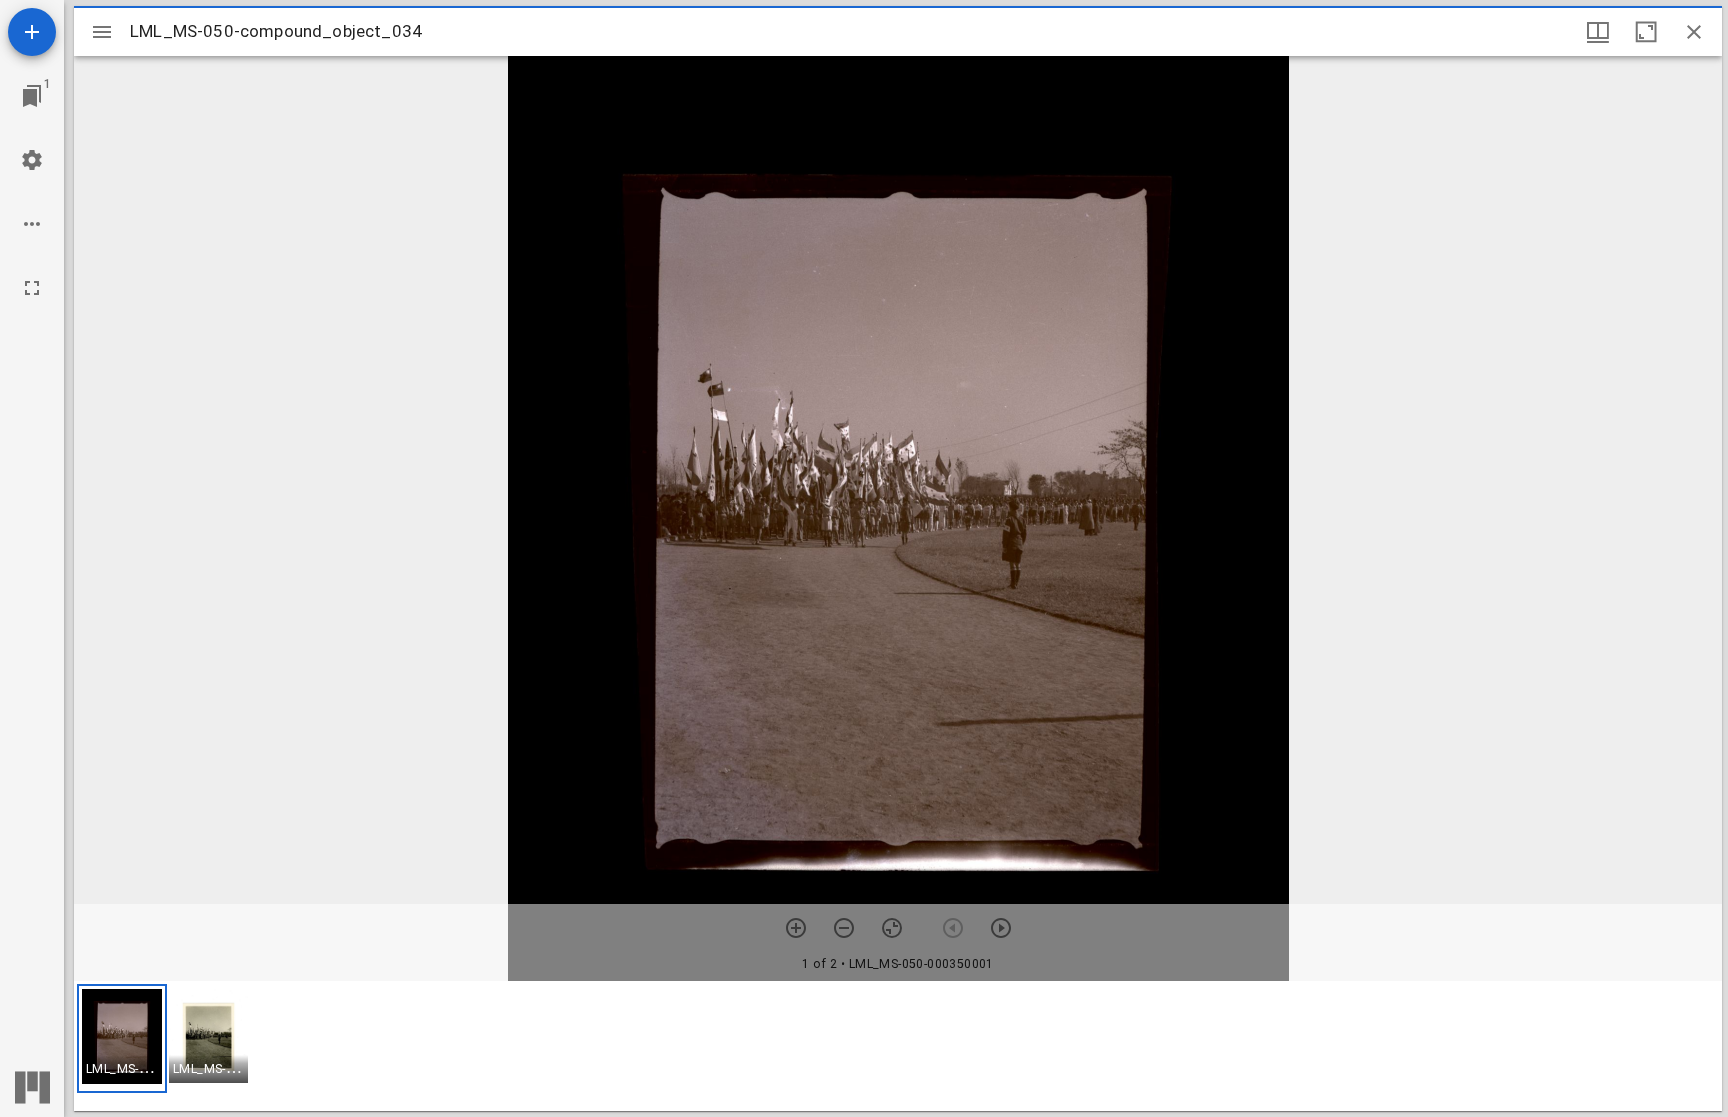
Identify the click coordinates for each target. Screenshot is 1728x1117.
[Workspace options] (32, 224)
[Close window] (1694, 32)
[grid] (898, 1046)
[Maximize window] (1646, 32)
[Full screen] (32, 288)
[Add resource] (32, 32)
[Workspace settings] (32, 160)
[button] (122, 1038)
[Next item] (1001, 928)
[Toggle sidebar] (102, 32)
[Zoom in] (796, 928)
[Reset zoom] (892, 928)
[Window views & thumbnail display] (1598, 32)
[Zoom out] (844, 928)
